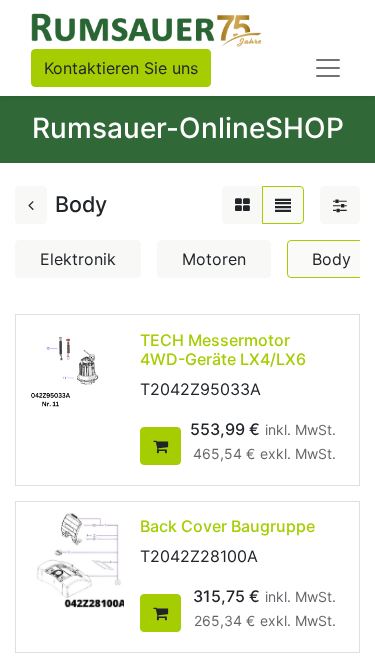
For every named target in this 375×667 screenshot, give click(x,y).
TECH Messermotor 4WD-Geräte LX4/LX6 (223, 349)
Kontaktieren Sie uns (121, 68)
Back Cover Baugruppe (227, 526)
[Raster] (242, 205)
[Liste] (283, 205)
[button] (160, 446)
